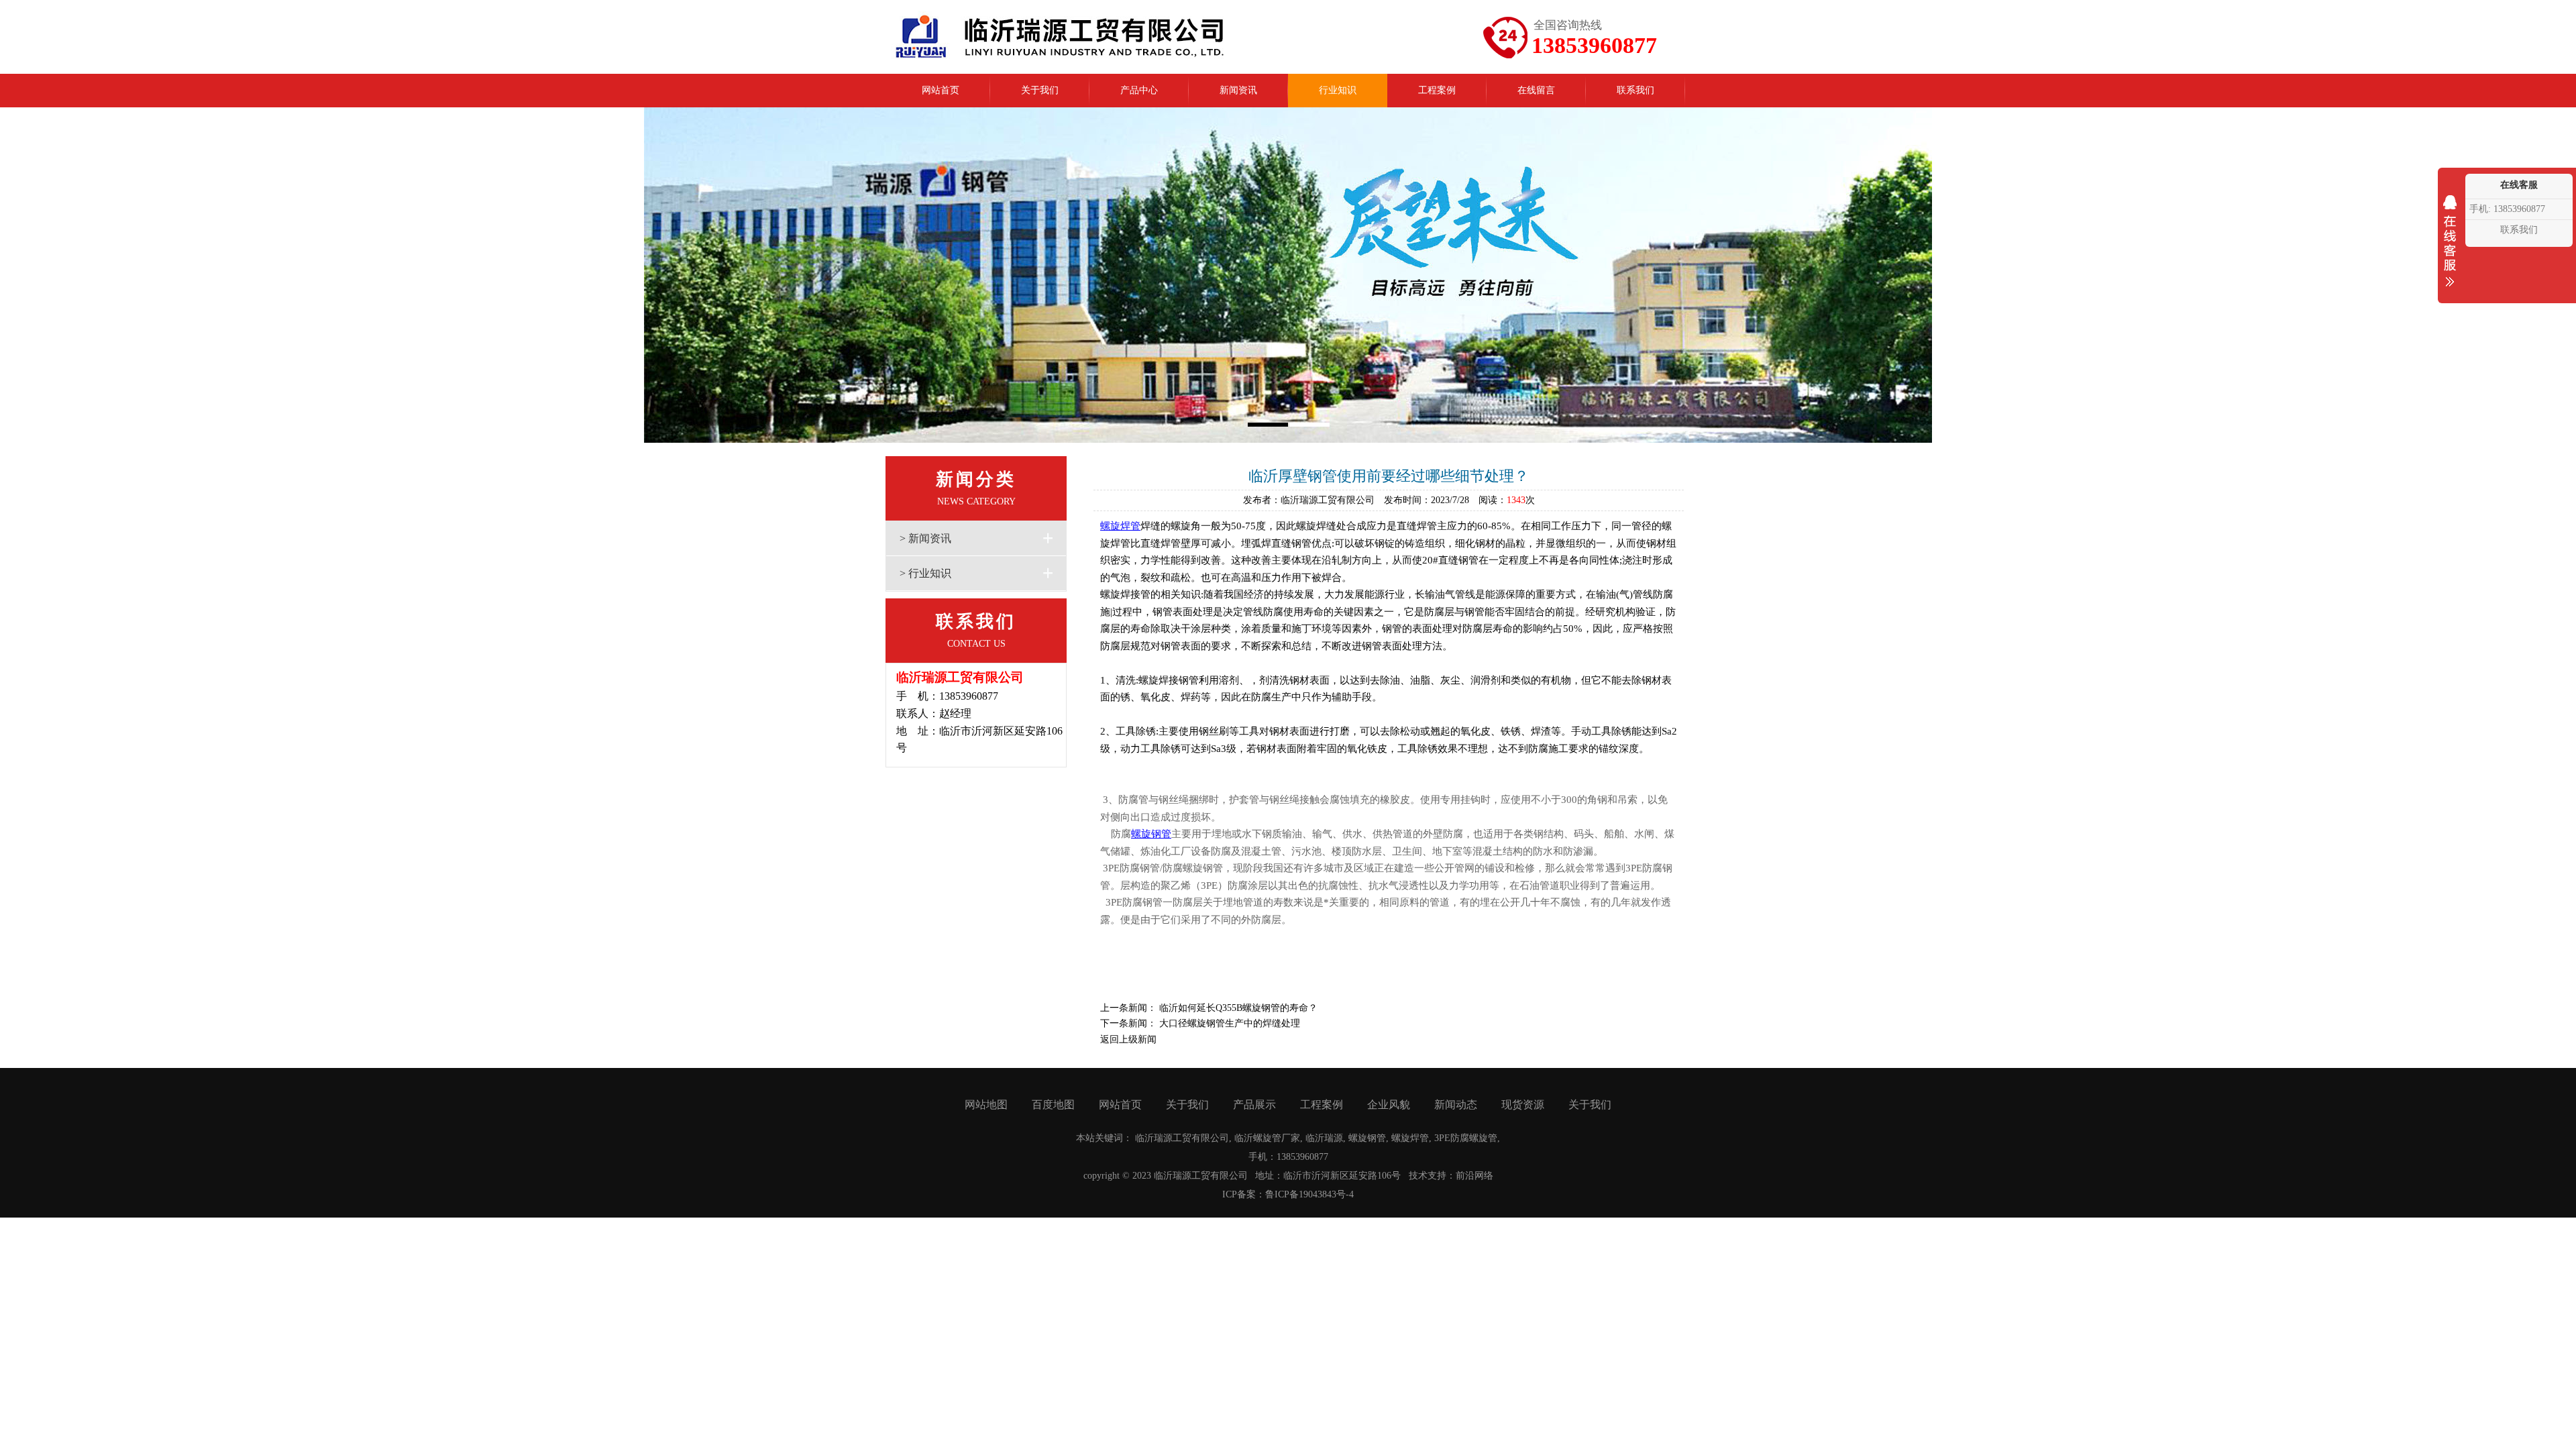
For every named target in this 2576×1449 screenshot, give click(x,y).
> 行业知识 (925, 573)
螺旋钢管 (1151, 834)
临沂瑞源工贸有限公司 (1182, 1138)
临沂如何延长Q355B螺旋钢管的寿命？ (1238, 1008)
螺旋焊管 (1120, 526)
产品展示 (1254, 1105)
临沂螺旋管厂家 (1267, 1138)
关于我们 (1187, 1105)
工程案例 (1322, 1105)
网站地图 (986, 1105)
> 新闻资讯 (925, 538)
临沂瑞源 (1324, 1138)
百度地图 (1053, 1105)
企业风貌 (1389, 1105)
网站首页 (1120, 1105)
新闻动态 (1456, 1105)
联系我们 (2519, 230)
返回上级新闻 (1128, 1039)
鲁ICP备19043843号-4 (1309, 1194)
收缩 (2450, 250)
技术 (1418, 1176)
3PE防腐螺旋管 (1466, 1138)
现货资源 (1523, 1105)
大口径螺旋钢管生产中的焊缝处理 (1230, 1023)
